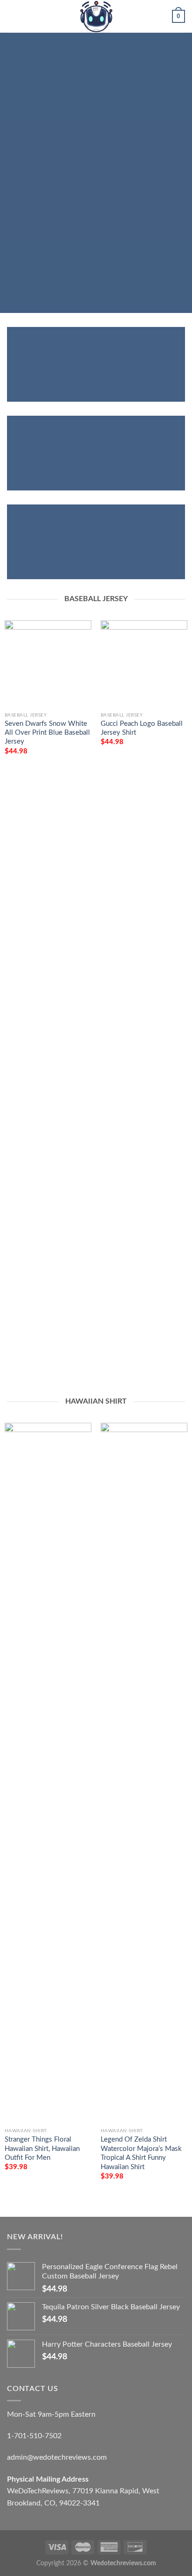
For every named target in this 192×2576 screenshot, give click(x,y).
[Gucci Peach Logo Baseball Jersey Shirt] (144, 664)
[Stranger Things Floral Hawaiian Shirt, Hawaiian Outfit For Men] (48, 1773)
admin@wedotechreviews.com (57, 2457)
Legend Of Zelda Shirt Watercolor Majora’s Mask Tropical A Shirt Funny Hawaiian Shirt (141, 2153)
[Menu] (13, 16)
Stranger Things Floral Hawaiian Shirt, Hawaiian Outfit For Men (42, 2149)
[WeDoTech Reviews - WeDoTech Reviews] (96, 16)
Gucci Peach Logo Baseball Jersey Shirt (142, 728)
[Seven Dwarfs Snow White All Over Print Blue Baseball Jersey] (48, 664)
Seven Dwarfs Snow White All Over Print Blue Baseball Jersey (47, 733)
